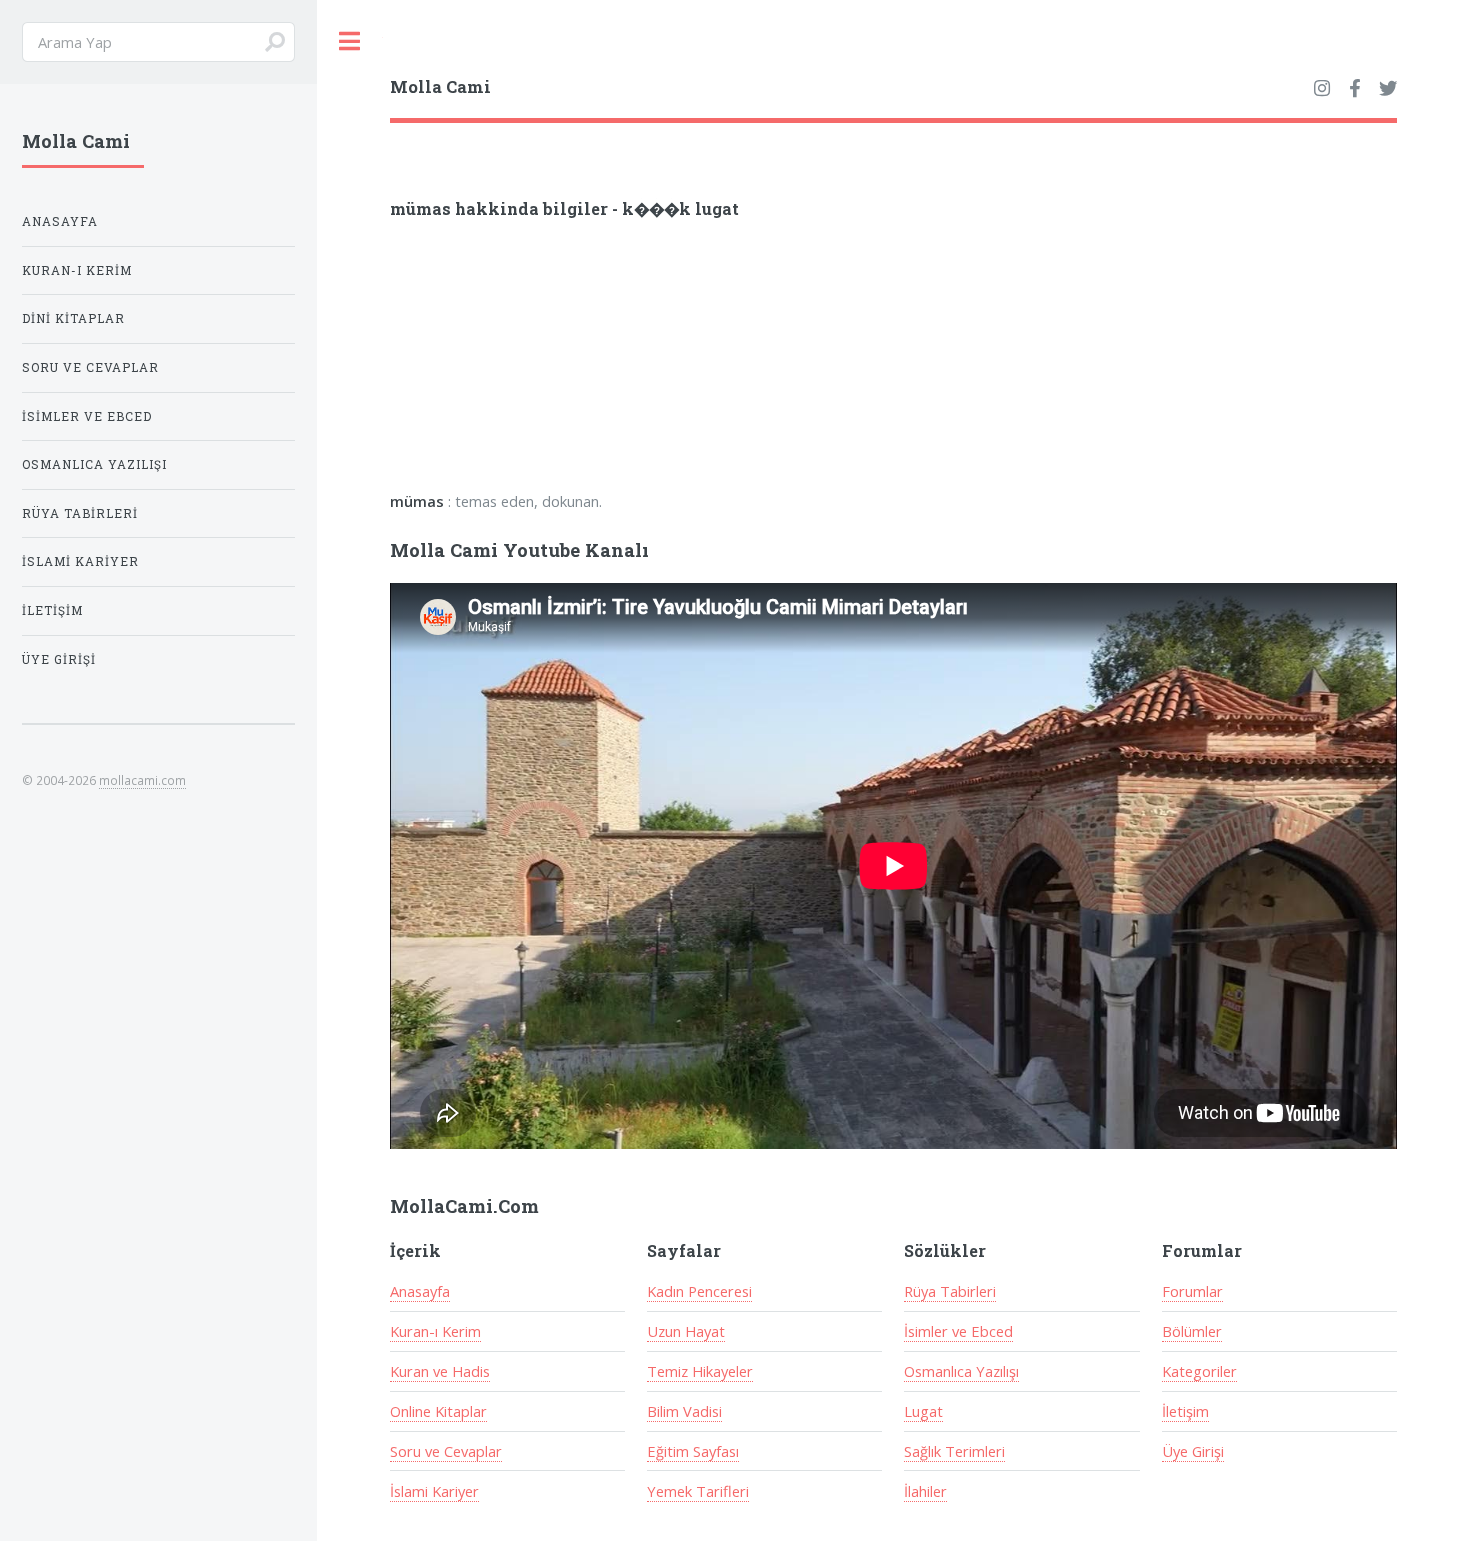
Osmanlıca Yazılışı (961, 1371)
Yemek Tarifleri (698, 1491)
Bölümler (1192, 1331)
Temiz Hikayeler (700, 1371)
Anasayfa (420, 1291)
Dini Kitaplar (73, 318)
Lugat (923, 1411)
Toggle (350, 41)
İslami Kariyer (434, 1491)
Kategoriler (1199, 1371)
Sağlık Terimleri (954, 1451)
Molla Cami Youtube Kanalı (519, 550)
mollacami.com (142, 780)
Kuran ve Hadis (440, 1371)
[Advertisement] (652, 362)
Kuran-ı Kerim (435, 1331)
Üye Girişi (1193, 1451)
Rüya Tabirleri (950, 1291)
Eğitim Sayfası (693, 1451)
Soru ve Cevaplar (446, 1451)
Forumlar (1192, 1291)
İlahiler (925, 1491)
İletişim (1185, 1411)
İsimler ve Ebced (958, 1331)
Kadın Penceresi (699, 1291)
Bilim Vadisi (684, 1411)
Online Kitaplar (438, 1411)
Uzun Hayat (686, 1331)
